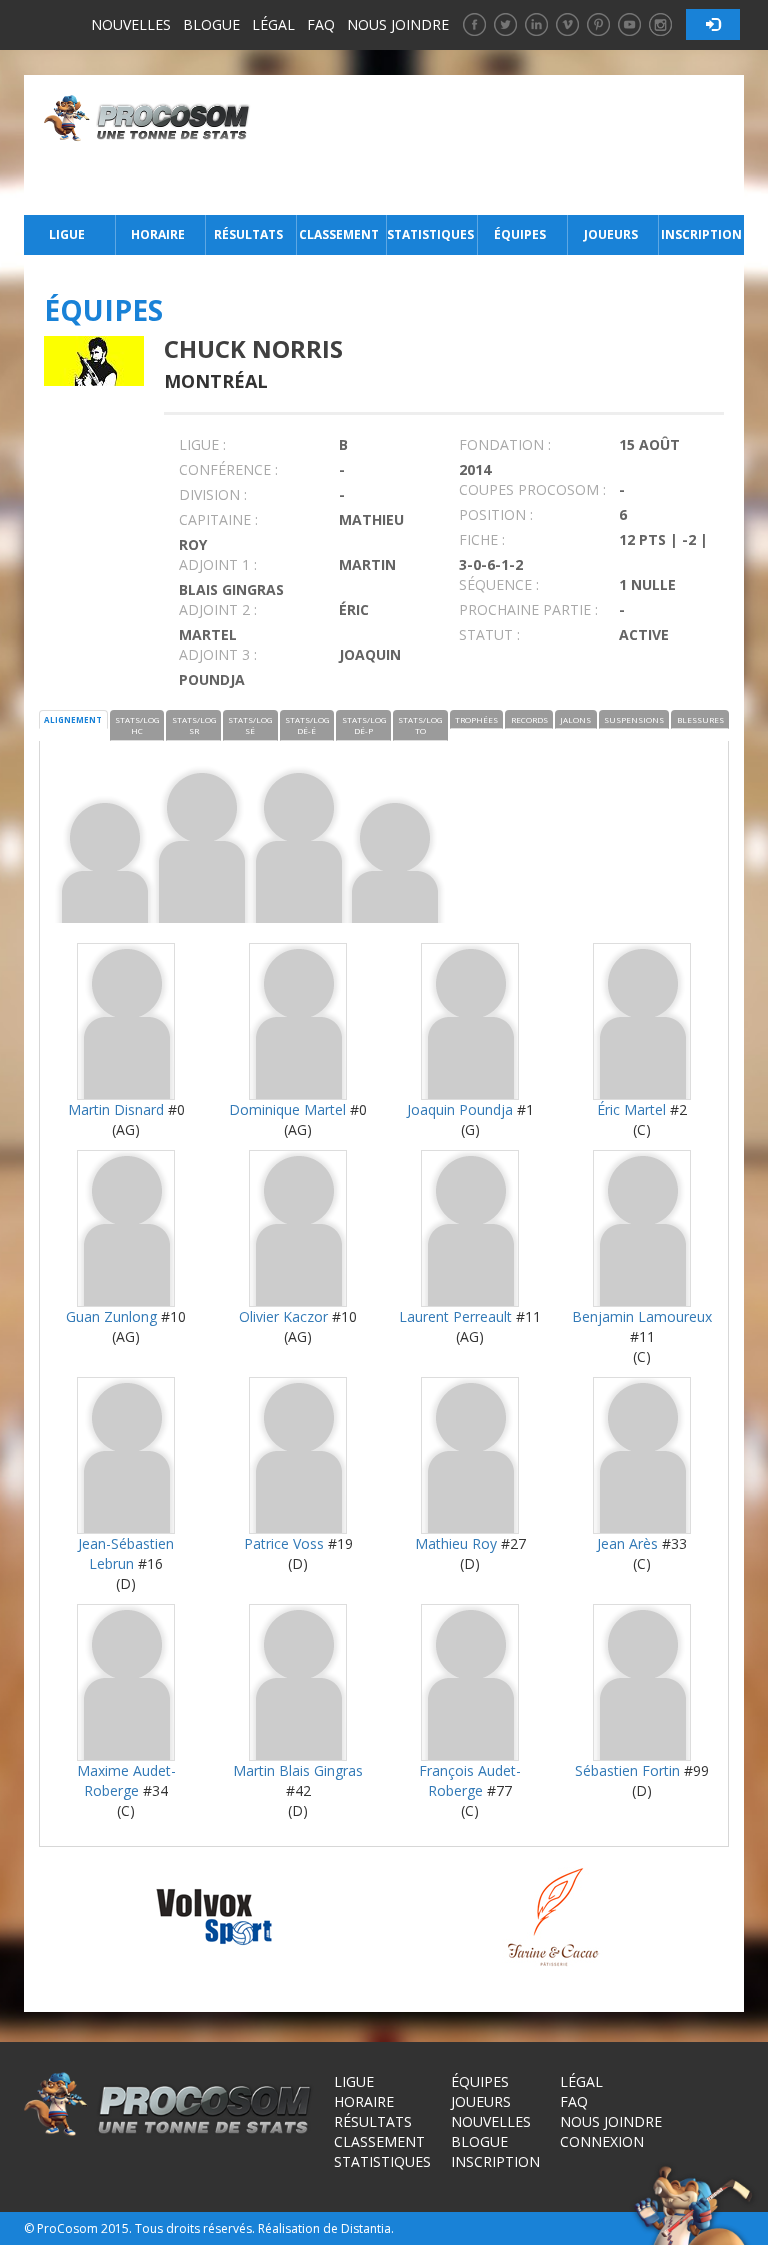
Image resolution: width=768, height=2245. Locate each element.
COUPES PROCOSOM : (532, 489)
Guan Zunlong (111, 1316)
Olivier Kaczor (283, 1316)
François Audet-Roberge (470, 1780)
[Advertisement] (502, 145)
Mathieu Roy (456, 1543)
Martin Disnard (116, 1109)
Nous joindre (398, 24)
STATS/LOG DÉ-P (364, 725)
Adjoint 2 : (218, 609)
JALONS (575, 719)
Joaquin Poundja (460, 1109)
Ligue (67, 234)
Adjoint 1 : (218, 564)
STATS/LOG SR (194, 725)
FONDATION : (505, 444)
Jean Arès (627, 1543)
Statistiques (430, 234)
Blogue (211, 24)
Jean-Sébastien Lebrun (126, 1553)
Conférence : (228, 469)
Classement (339, 234)
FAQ (321, 24)
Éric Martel (631, 1109)
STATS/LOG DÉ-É (307, 725)
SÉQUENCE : (499, 584)
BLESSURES (700, 719)
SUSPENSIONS (634, 719)
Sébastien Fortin (627, 1770)
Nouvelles (131, 24)
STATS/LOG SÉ (250, 725)
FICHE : (482, 539)
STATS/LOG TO (420, 725)
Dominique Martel (287, 1109)
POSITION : (496, 514)
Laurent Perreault (455, 1316)
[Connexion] (713, 24)
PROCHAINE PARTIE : (528, 609)
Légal (273, 24)
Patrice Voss (284, 1543)
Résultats (248, 234)
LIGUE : (202, 444)
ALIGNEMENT (73, 719)
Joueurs (611, 234)
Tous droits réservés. (195, 2228)
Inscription (701, 234)
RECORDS (529, 719)
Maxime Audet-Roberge (126, 1780)
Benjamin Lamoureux (642, 1316)
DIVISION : (213, 494)
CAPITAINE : (218, 519)
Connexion (602, 2141)
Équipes (520, 234)
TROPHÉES (476, 719)
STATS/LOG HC (137, 725)
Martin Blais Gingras (298, 1770)
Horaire (158, 234)
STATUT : (489, 634)
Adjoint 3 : (218, 654)
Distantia (366, 2228)
